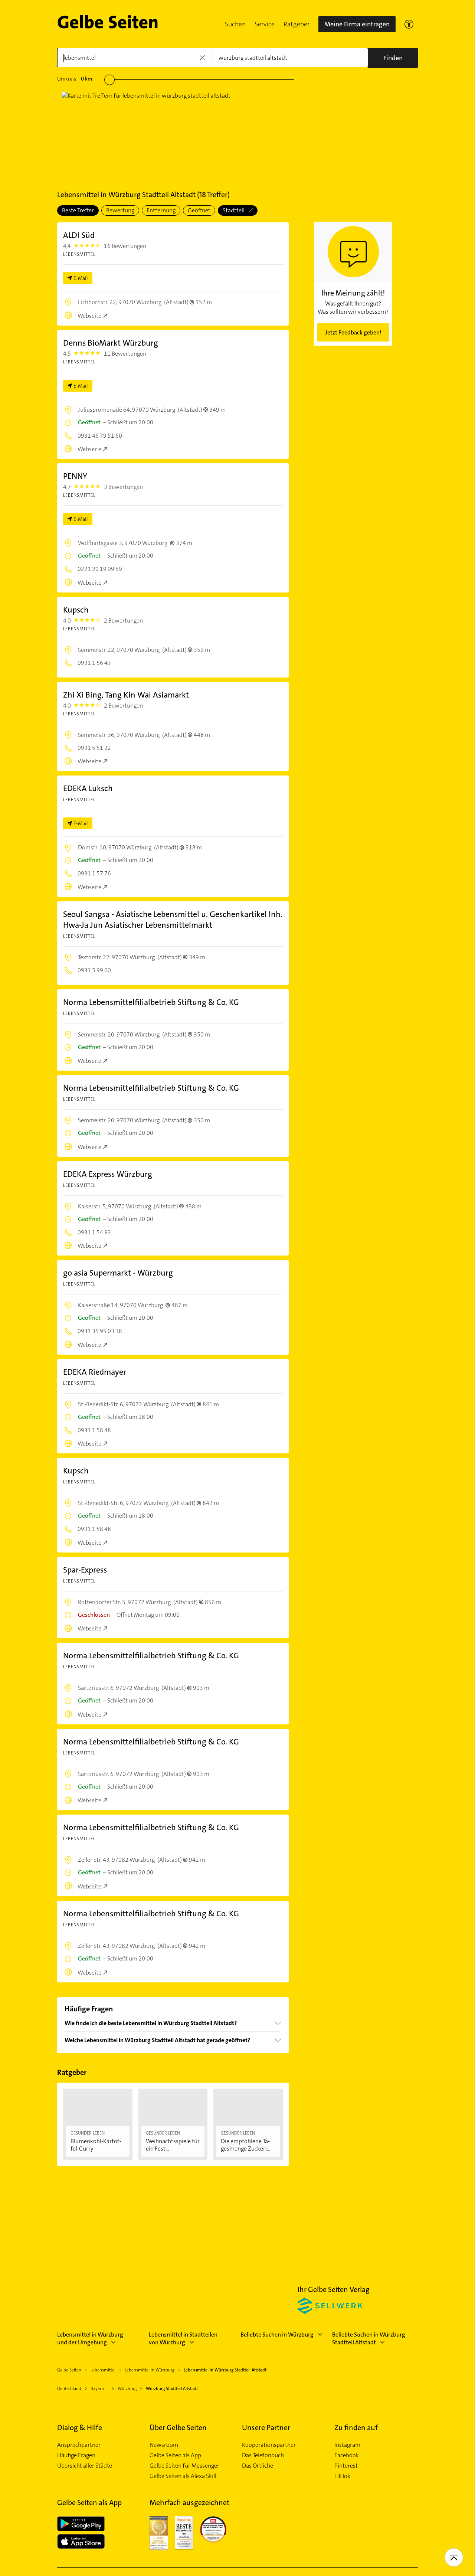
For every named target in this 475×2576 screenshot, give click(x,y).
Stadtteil (234, 210)
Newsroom (164, 2445)
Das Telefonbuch (263, 2455)
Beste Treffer (78, 210)
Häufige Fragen (76, 2455)
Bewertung (120, 210)
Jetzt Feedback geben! (353, 332)
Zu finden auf (356, 2428)
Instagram (347, 2445)
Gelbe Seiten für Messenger (184, 2466)
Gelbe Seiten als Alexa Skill (183, 2476)
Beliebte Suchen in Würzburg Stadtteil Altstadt (369, 2338)
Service (265, 24)
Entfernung (161, 210)
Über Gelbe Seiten (178, 2428)
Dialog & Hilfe (80, 2428)
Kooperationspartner (269, 2445)
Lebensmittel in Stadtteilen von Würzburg (183, 2338)
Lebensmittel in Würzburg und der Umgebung (90, 2338)
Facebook (347, 2455)
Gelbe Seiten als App (175, 2455)
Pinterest (346, 2466)
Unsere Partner (266, 2428)
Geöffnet (199, 210)
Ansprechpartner (79, 2445)
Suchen (235, 24)
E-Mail (81, 278)
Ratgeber (297, 24)
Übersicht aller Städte (85, 2466)
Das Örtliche (258, 2466)
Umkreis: (75, 79)
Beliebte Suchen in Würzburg (277, 2335)
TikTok (342, 2476)
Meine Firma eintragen (357, 24)
